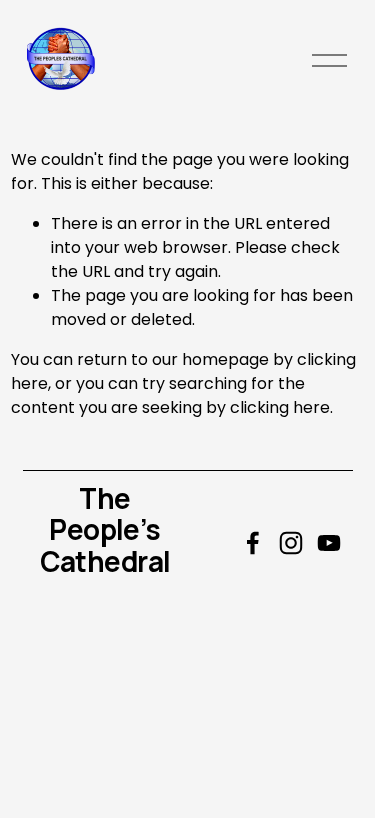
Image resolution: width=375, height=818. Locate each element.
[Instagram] (291, 543)
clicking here (280, 407)
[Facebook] (253, 543)
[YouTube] (329, 543)
